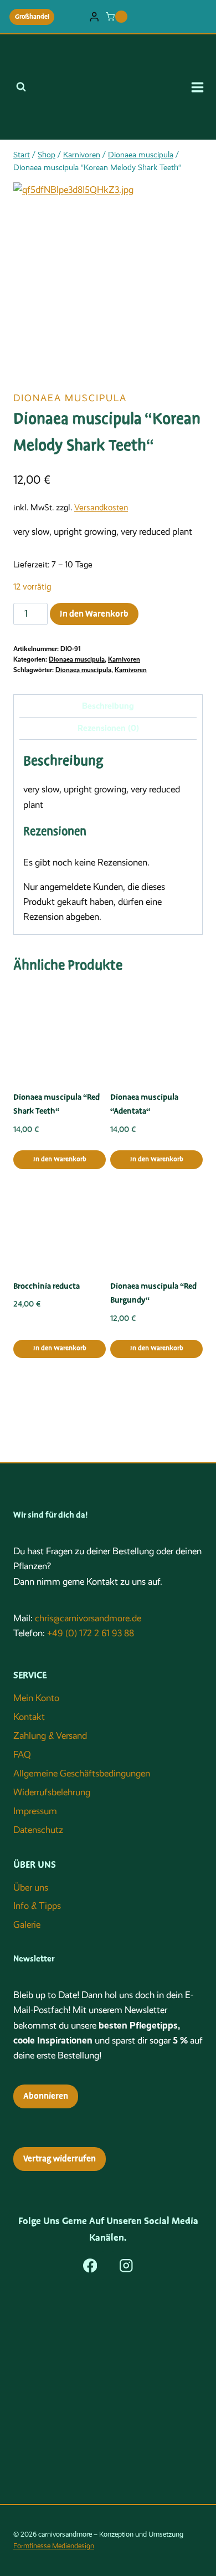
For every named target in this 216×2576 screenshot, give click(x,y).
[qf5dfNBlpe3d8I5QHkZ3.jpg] (108, 277)
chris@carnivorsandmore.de (88, 1618)
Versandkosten (101, 508)
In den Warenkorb (94, 614)
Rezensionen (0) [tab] (108, 728)
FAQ (22, 1755)
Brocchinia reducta (47, 1286)
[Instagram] (126, 2265)
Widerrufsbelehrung (52, 1792)
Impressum (35, 1811)
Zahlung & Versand (50, 1736)
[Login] (94, 17)
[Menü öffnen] (201, 87)
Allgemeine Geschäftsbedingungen (82, 1773)
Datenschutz (38, 1830)
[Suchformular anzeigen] (21, 87)
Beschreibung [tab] (108, 706)
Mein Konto (36, 1698)
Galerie (27, 1925)
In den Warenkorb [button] (60, 1159)
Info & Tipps (37, 1906)
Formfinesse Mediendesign (54, 2546)
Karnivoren (124, 659)
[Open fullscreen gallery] (192, 361)
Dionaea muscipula (70, 398)
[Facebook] (90, 2265)
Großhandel (32, 17)
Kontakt (29, 1717)
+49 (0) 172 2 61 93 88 (91, 1633)
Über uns (31, 1888)
